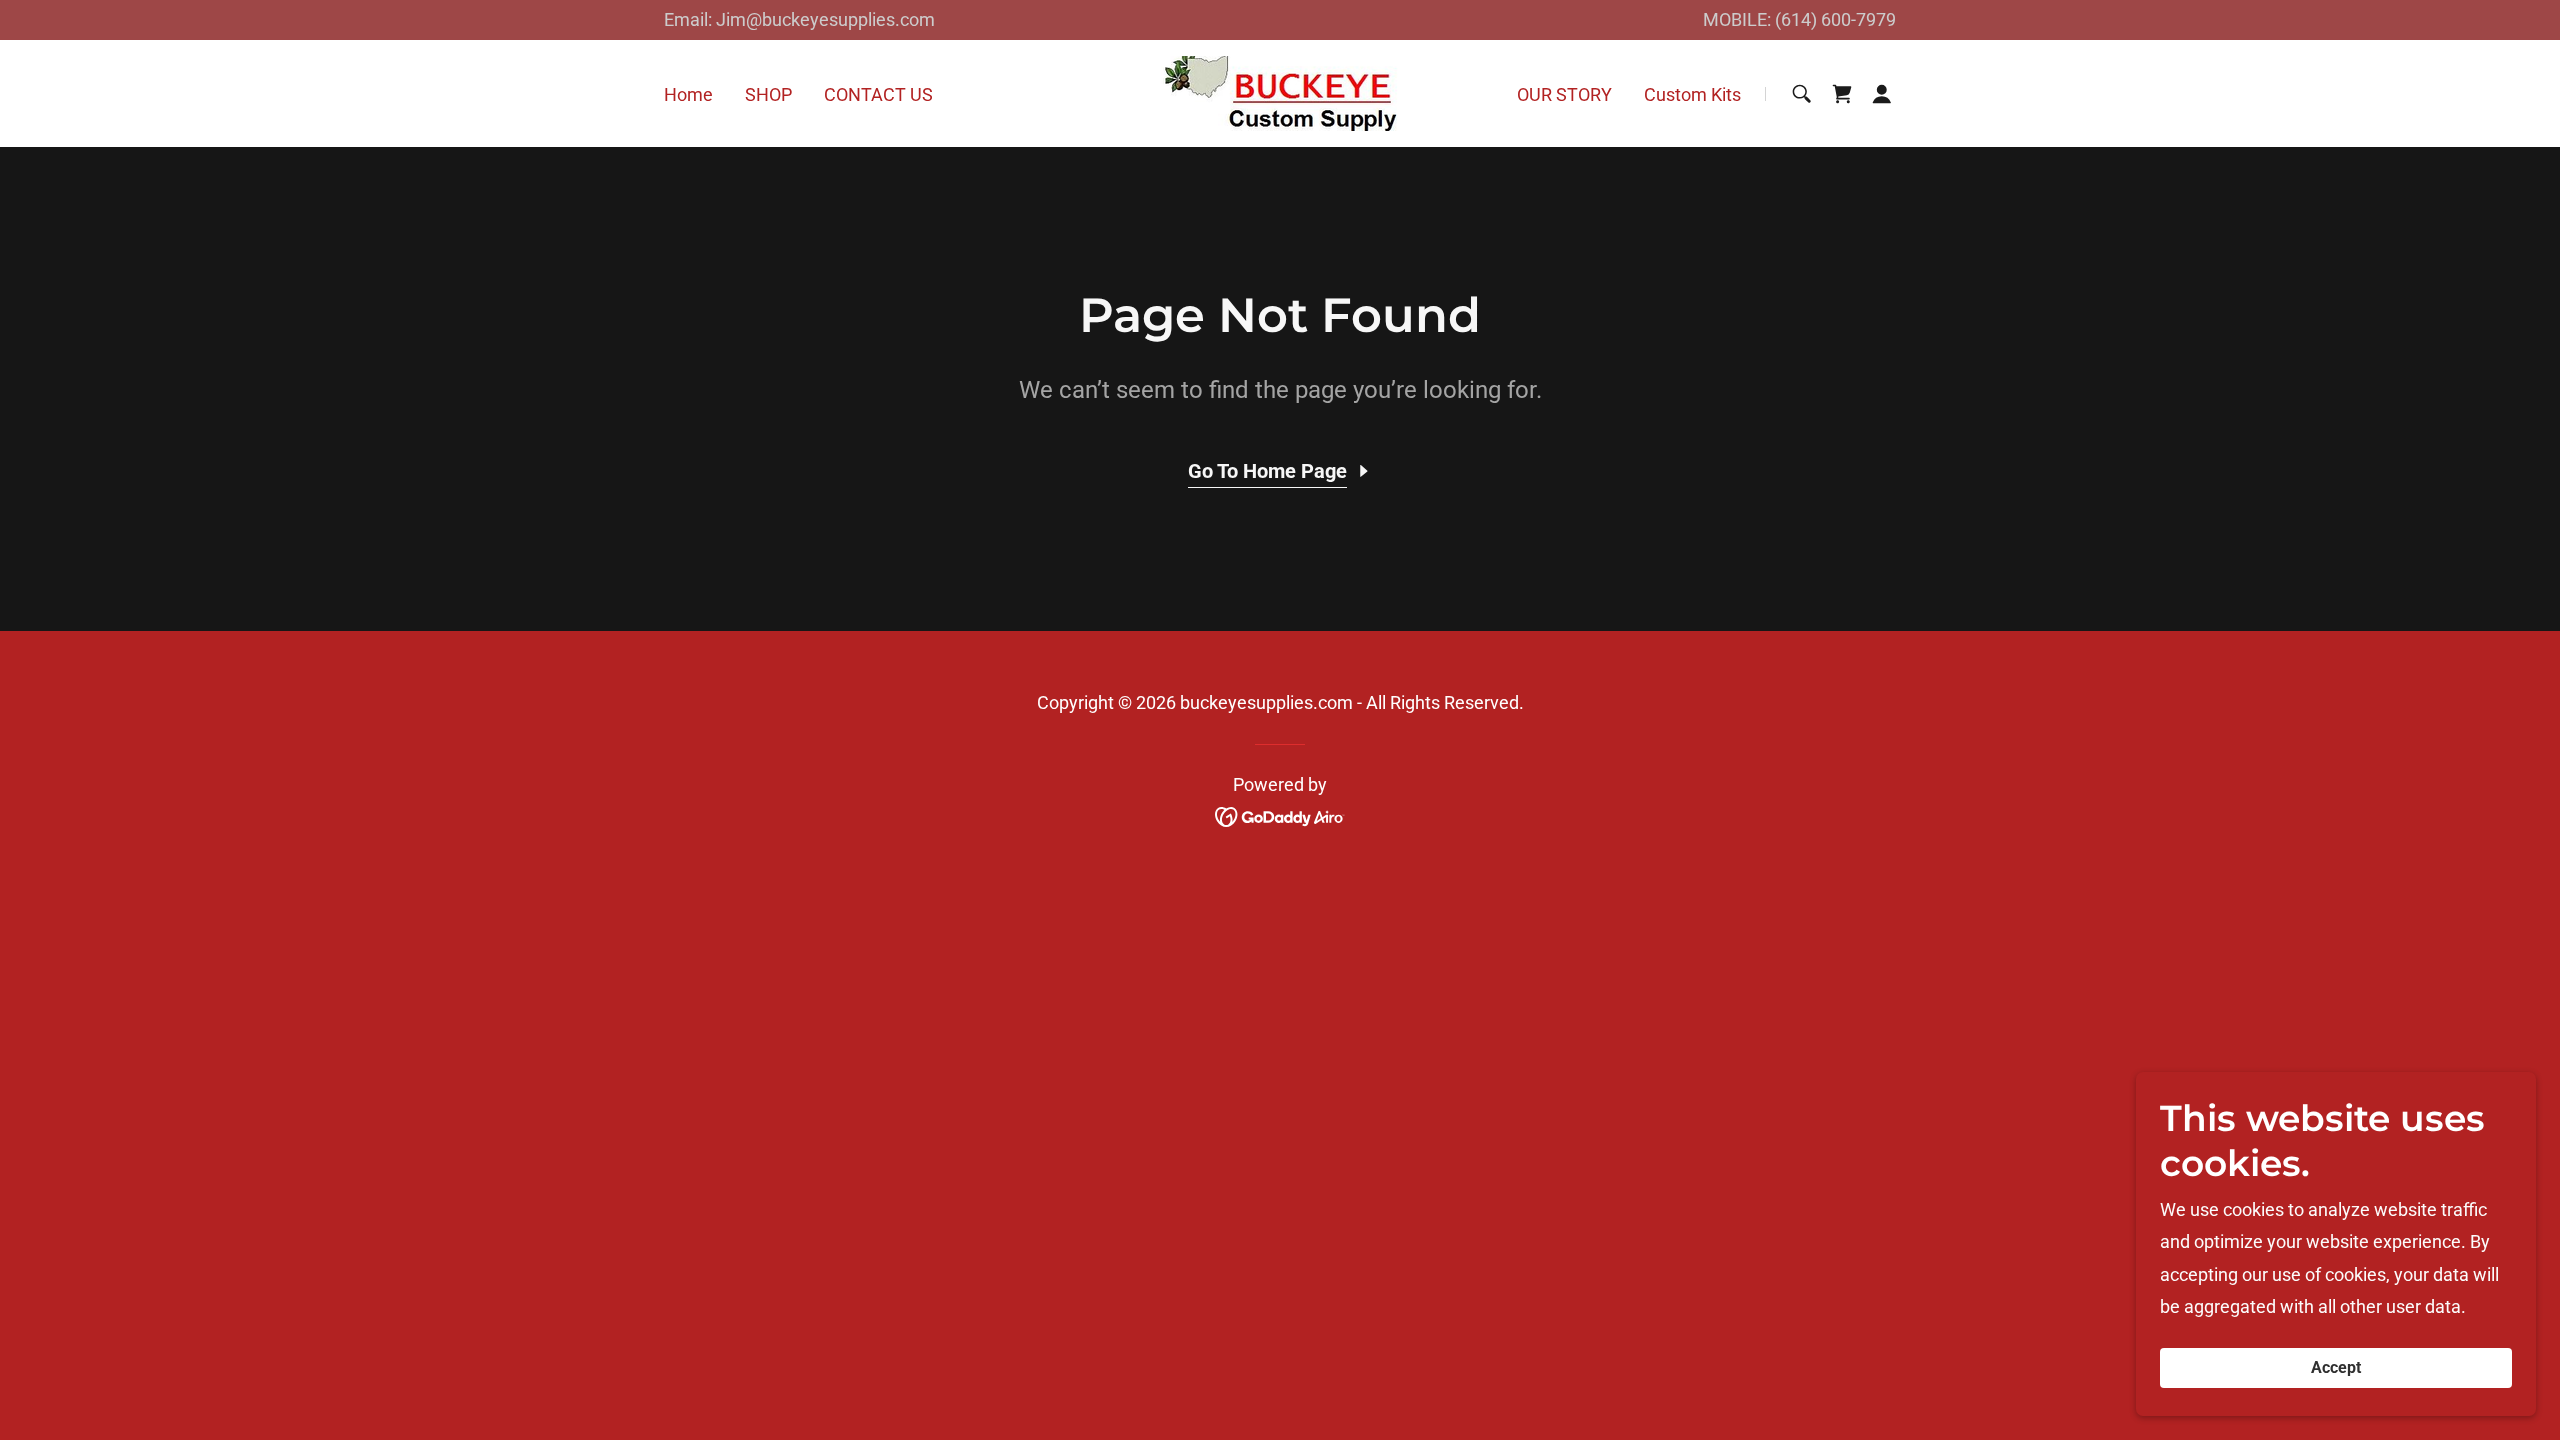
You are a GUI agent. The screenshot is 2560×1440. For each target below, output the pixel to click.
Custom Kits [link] (1692, 94)
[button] (1882, 94)
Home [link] (688, 94)
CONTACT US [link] (878, 94)
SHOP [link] (768, 94)
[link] (1280, 92)
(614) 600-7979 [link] (1835, 19)
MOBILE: (1739, 19)
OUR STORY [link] (1564, 94)
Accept (2336, 1368)
